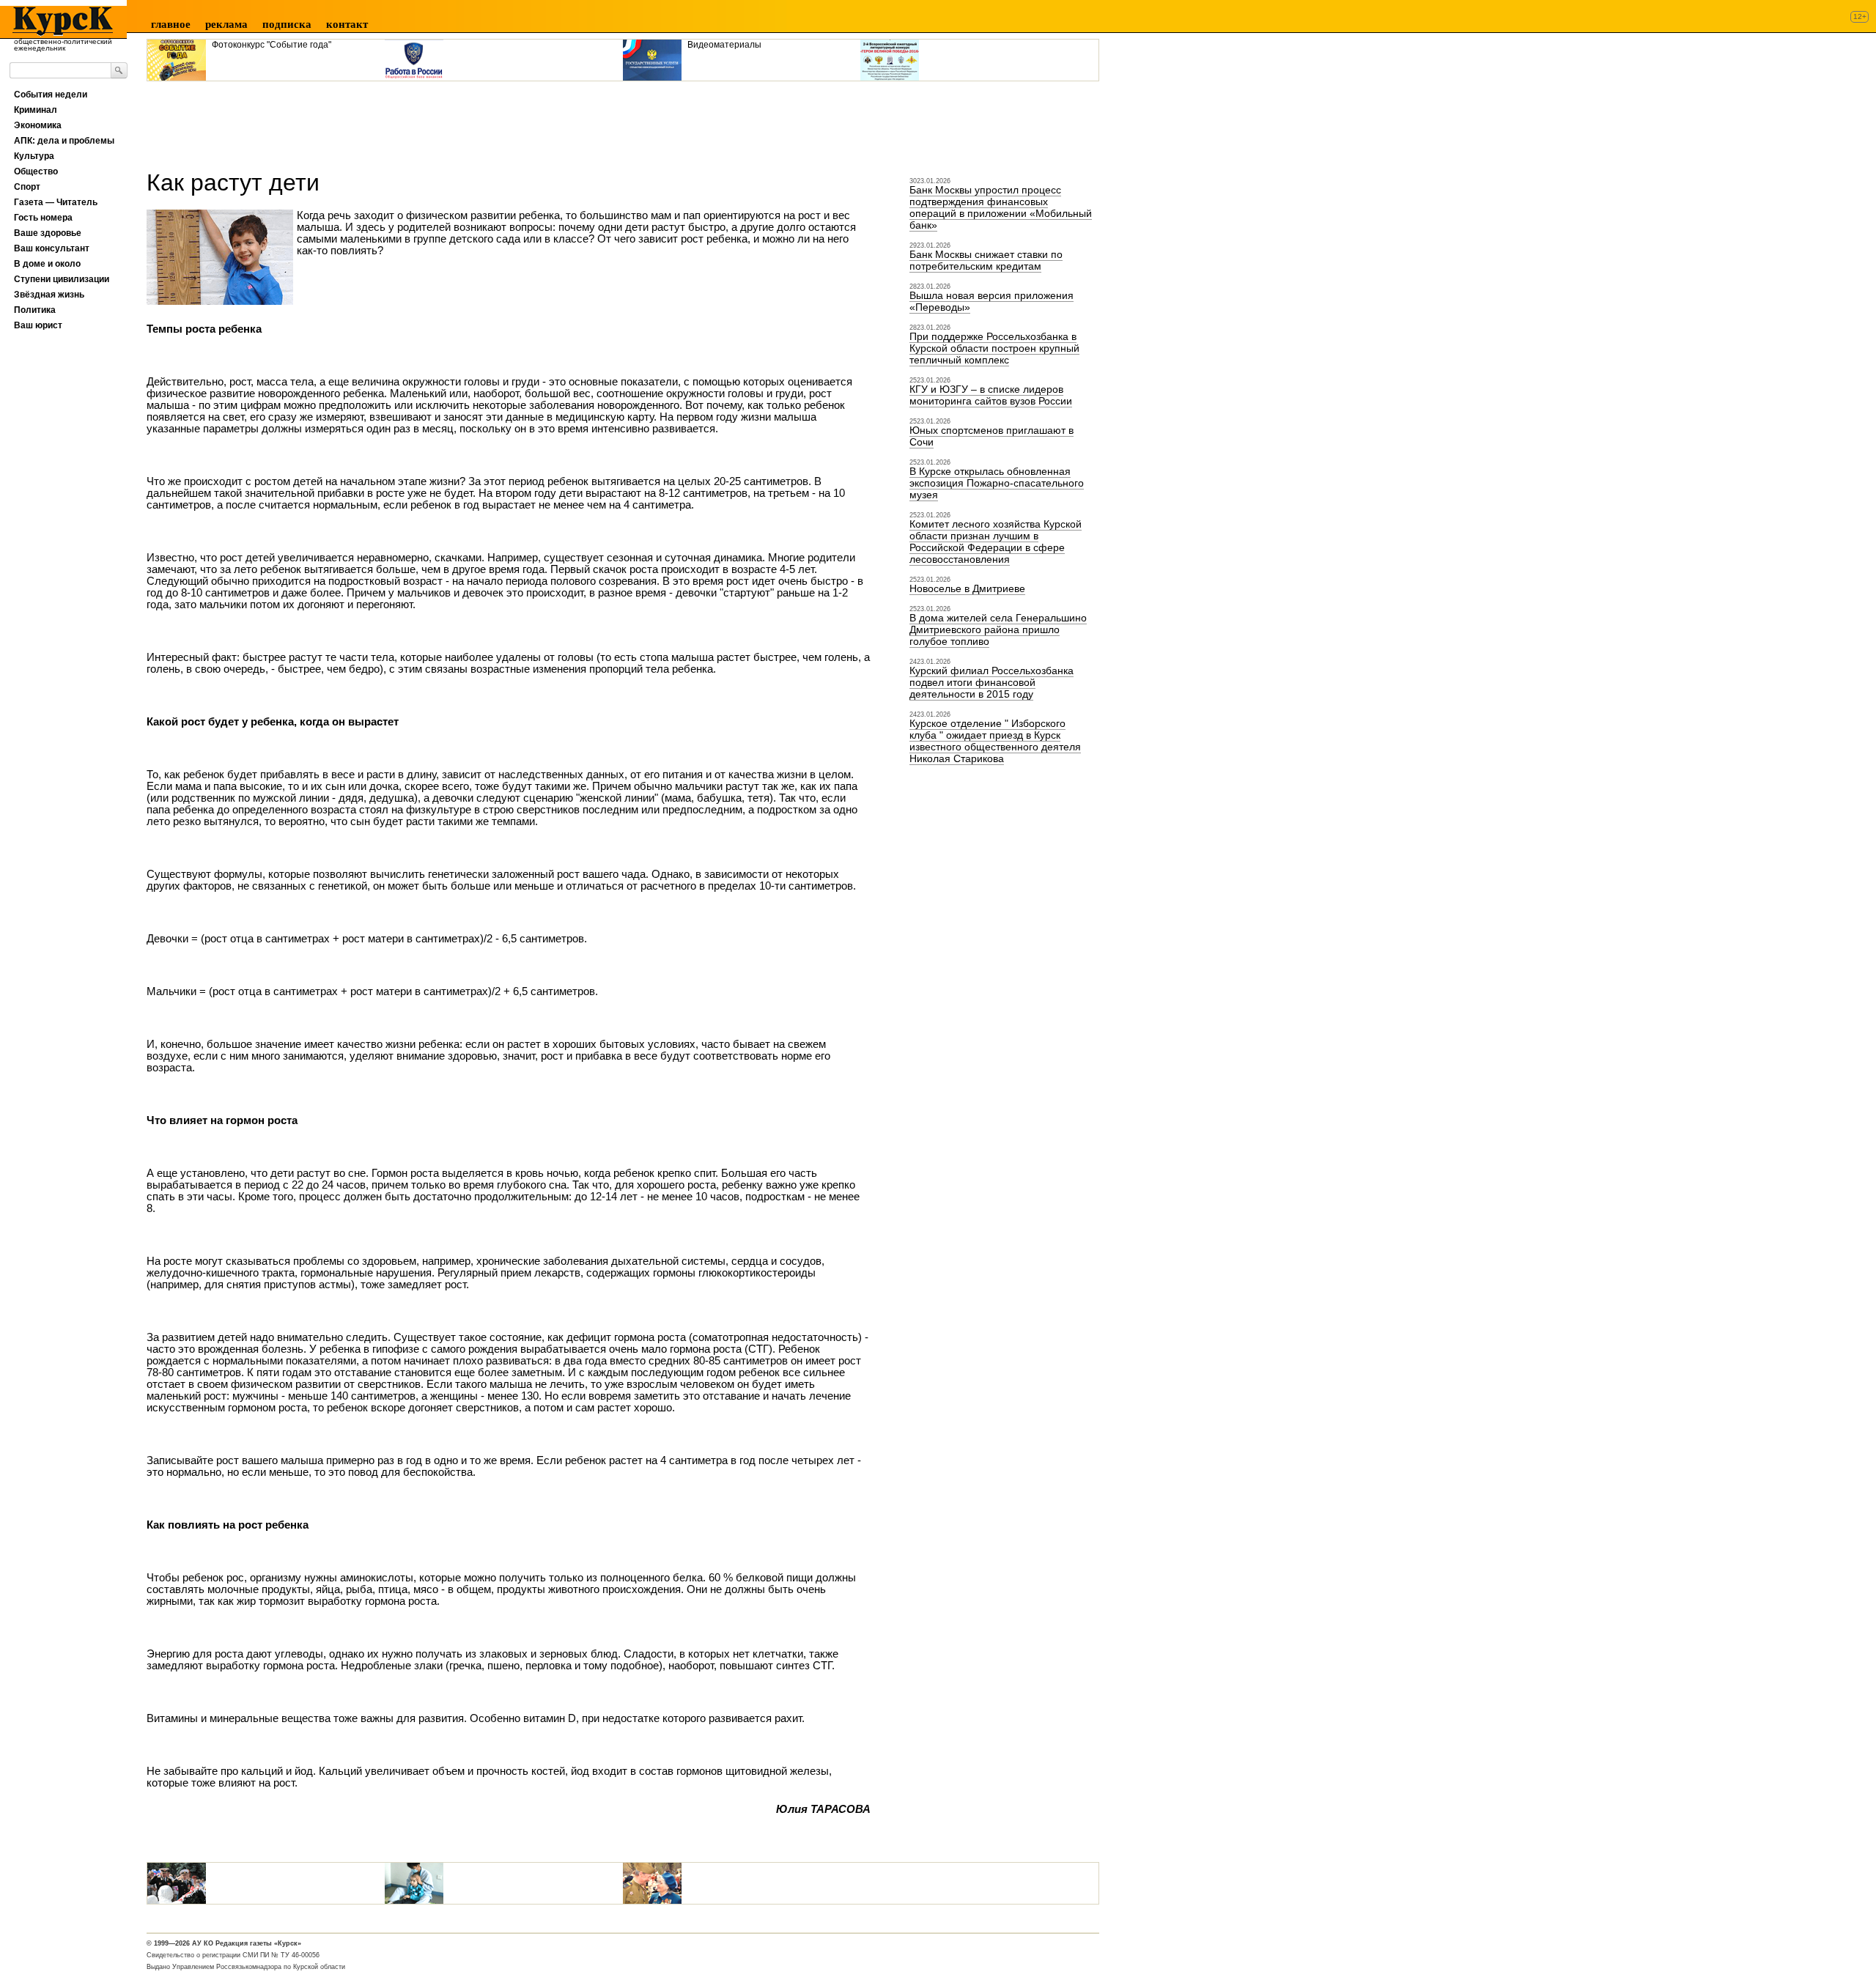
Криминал (36, 110)
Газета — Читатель (56, 202)
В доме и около (47, 264)
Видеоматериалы (724, 45)
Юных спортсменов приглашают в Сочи (991, 436)
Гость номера (43, 218)
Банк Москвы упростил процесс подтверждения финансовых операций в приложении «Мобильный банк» (1001, 207)
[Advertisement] (413, 120)
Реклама (226, 24)
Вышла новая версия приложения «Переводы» (991, 301)
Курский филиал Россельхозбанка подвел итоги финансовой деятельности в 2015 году (991, 682)
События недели (51, 95)
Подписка (287, 24)
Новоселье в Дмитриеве (967, 588)
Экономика (38, 125)
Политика (35, 310)
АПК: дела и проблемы (64, 141)
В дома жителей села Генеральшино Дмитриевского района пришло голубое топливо (998, 629)
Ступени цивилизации (62, 279)
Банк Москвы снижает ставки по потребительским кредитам (986, 260)
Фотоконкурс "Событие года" (272, 45)
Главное (171, 24)
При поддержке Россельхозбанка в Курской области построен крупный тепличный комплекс (994, 348)
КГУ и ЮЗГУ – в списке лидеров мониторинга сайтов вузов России (991, 395)
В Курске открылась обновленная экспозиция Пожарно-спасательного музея (997, 483)
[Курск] (58, 21)
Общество (36, 171)
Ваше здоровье (48, 233)
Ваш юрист (38, 325)
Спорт (27, 187)
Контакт (347, 24)
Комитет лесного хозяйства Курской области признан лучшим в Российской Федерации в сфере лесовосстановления (996, 542)
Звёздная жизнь (49, 295)
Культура (34, 156)
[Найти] (119, 70)
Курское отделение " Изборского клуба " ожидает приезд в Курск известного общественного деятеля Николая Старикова (995, 741)
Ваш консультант (52, 248)
